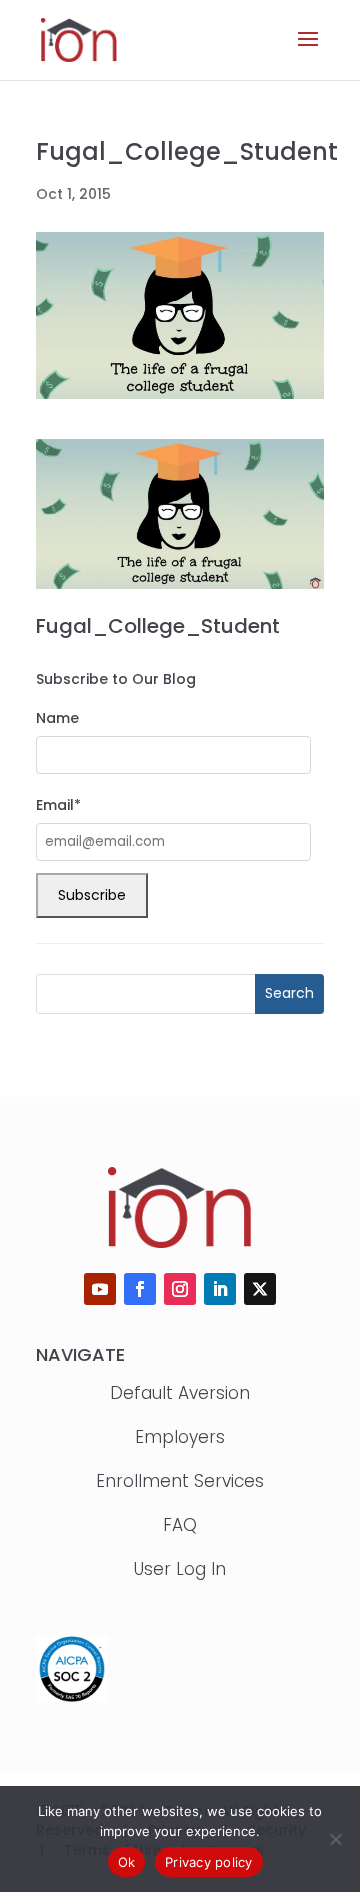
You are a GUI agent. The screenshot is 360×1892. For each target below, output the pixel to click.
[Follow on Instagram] (180, 1289)
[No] (335, 1839)
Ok (127, 1862)
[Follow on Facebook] (140, 1289)
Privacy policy (209, 1862)
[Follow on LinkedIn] (220, 1289)
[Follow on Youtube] (100, 1289)
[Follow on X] (260, 1289)
